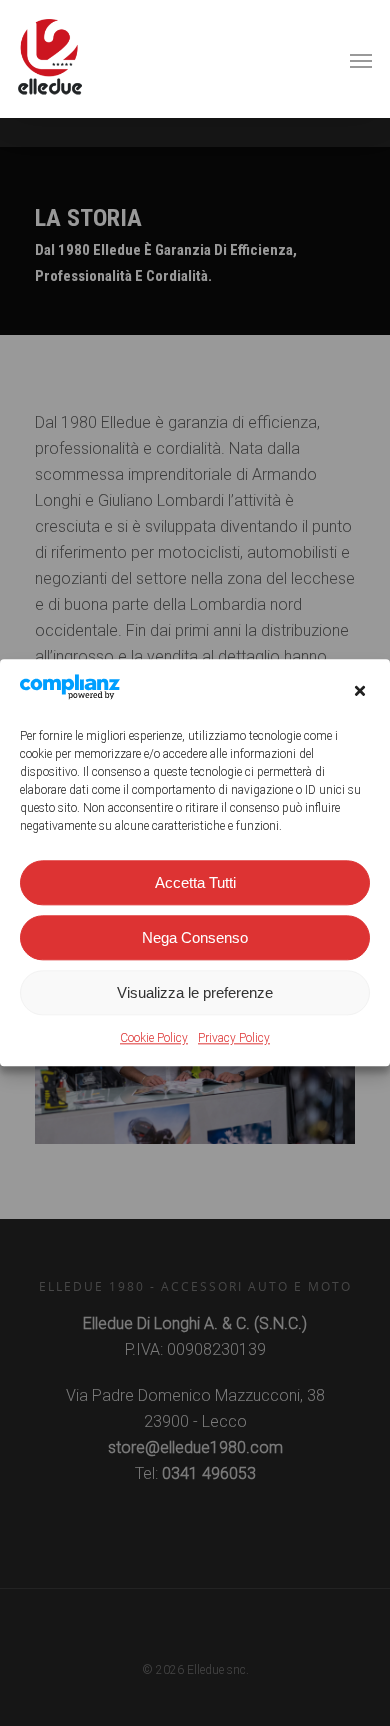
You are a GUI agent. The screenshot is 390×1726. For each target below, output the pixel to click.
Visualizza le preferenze (195, 992)
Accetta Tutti (195, 882)
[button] (360, 691)
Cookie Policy (154, 1039)
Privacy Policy (234, 1039)
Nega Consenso (195, 937)
